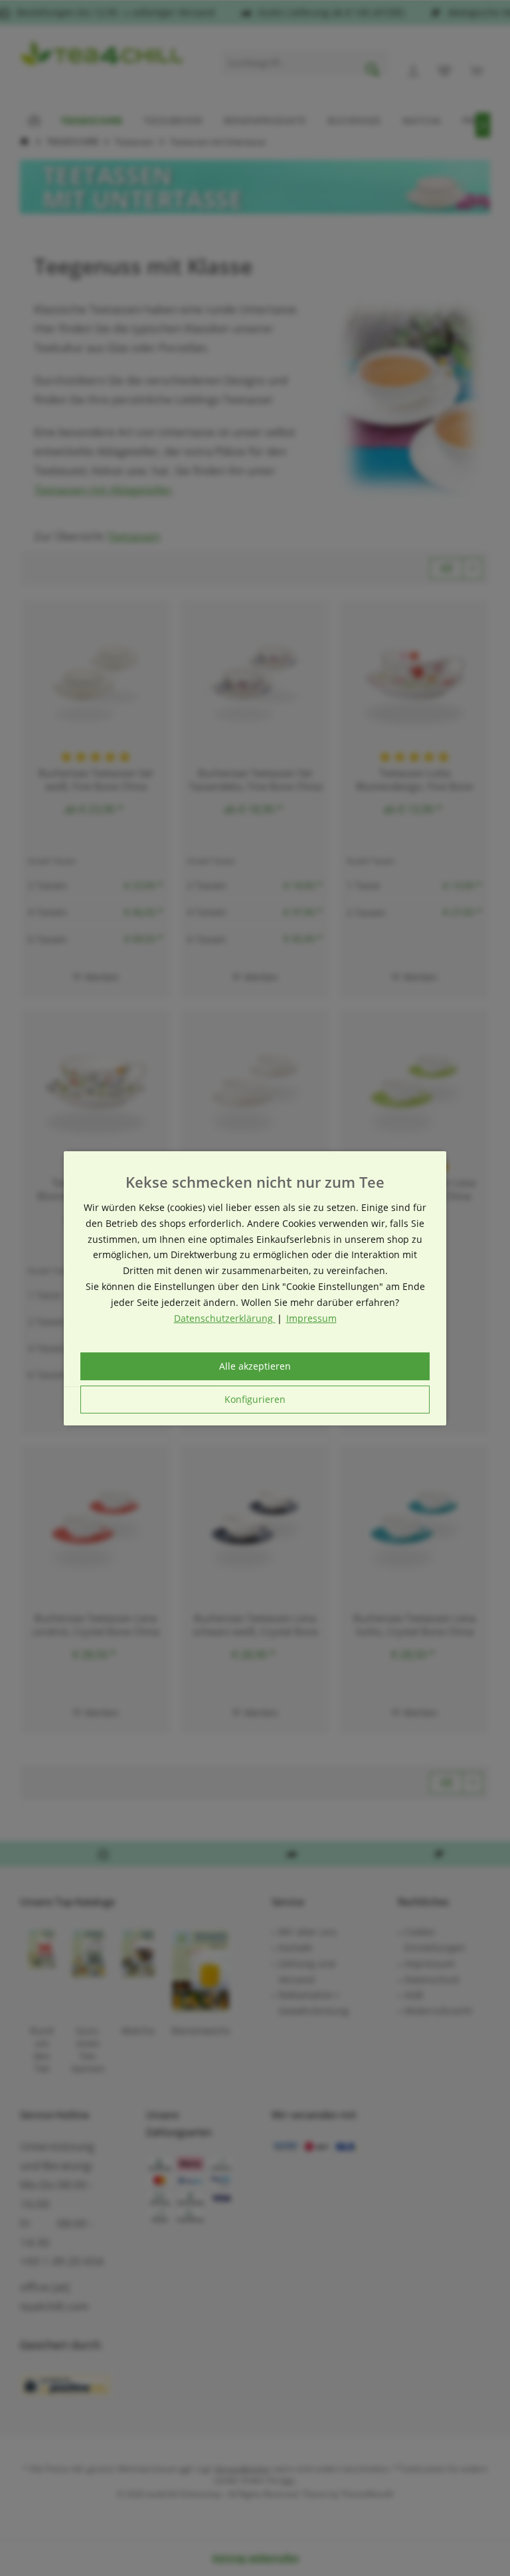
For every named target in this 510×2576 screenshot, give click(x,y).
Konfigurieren (255, 1399)
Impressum (311, 1318)
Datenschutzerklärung (225, 1318)
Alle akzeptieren (255, 1366)
